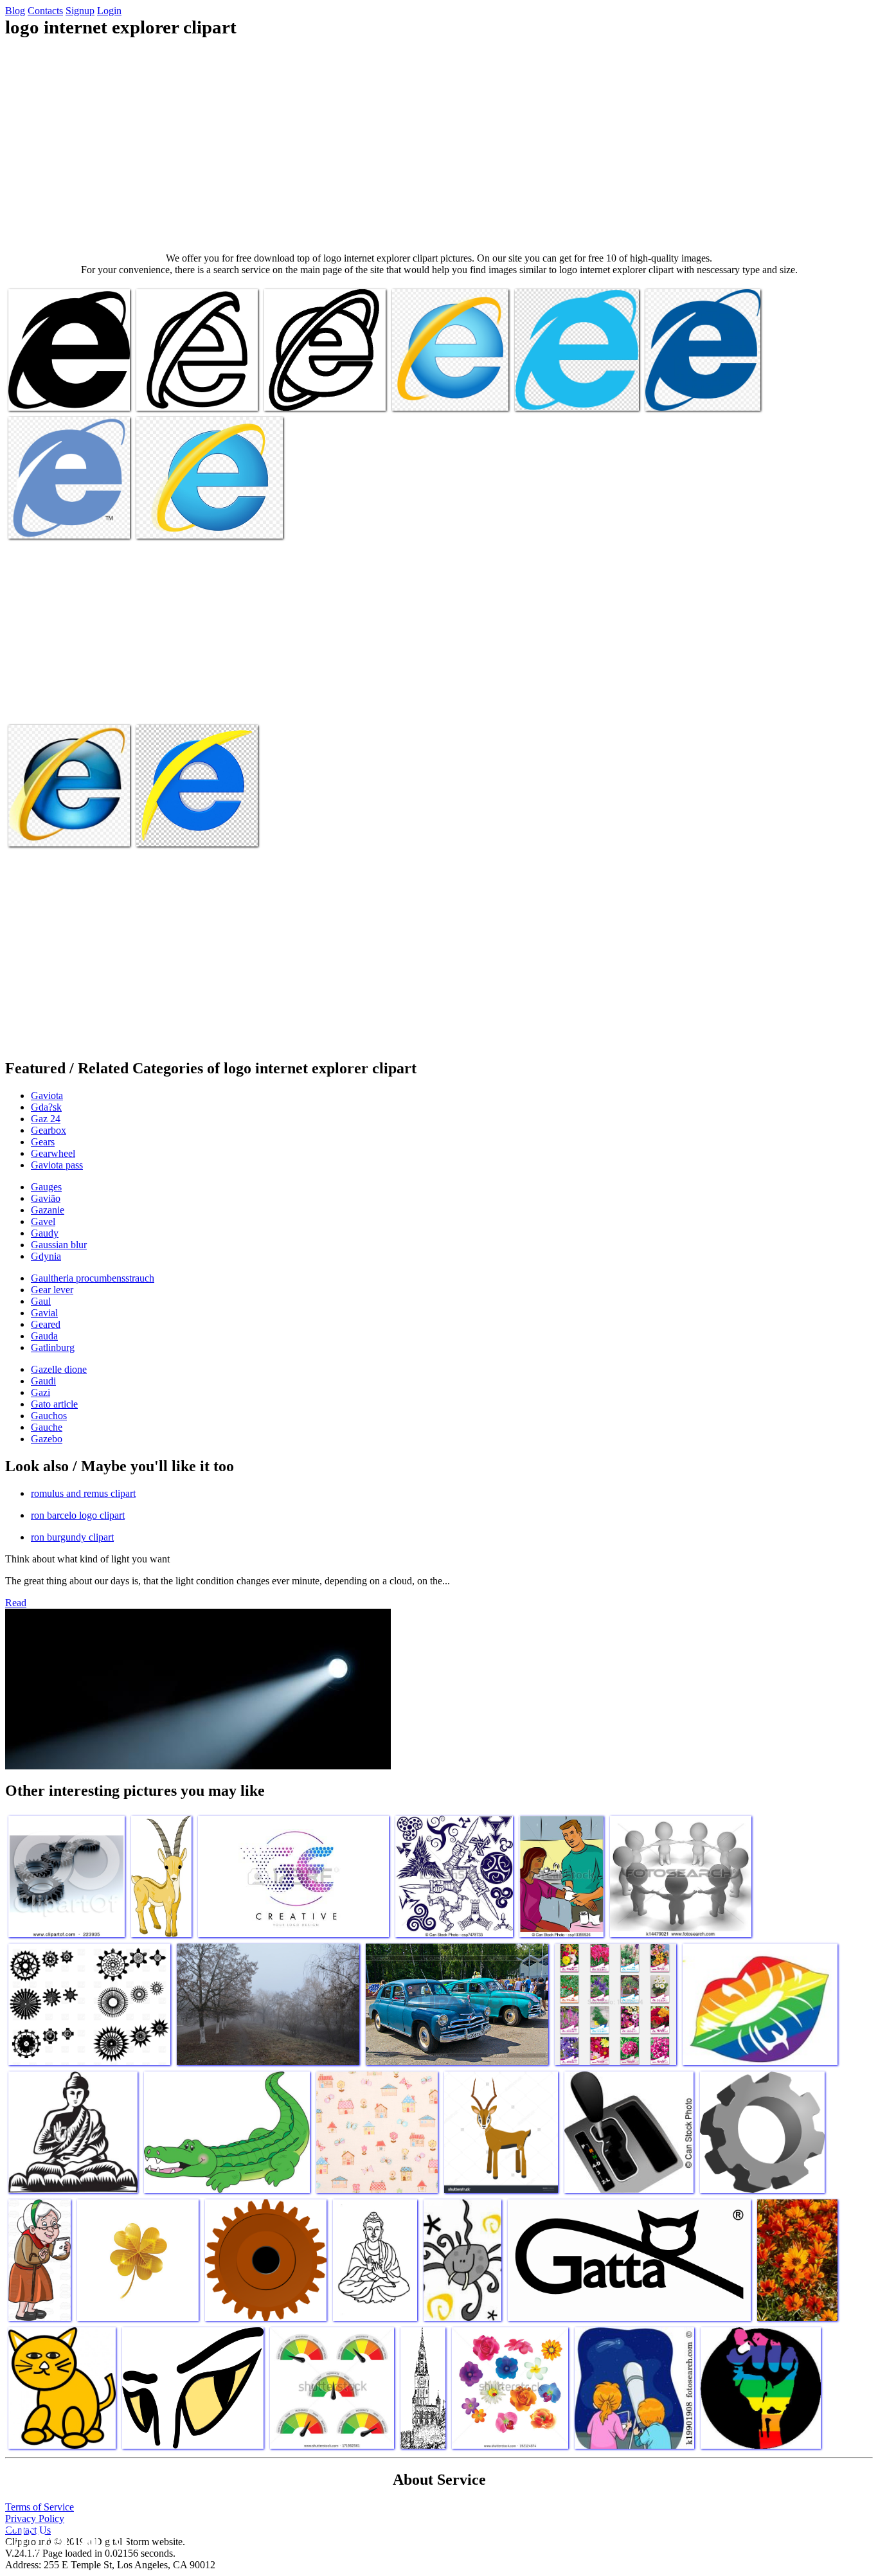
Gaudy (45, 1233)
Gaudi (43, 1381)
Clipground (64, 2537)
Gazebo (47, 1439)
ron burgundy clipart (72, 1537)
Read (16, 1603)
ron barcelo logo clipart (78, 1515)
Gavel (43, 1221)
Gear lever (52, 1290)
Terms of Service (40, 2507)
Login (109, 11)
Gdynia (46, 1256)
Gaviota (47, 1096)
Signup (80, 11)
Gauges (46, 1187)
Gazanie (48, 1210)
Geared (46, 1324)
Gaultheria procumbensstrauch (93, 1278)
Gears (43, 1142)
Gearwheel (53, 1153)
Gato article (54, 1404)
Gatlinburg (53, 1347)
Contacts (45, 11)
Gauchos (49, 1416)
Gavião (46, 1198)
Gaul (41, 1301)
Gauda (44, 1336)
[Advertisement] (439, 145)
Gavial (44, 1313)
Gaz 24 (46, 1119)
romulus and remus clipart (83, 1493)
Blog (15, 11)
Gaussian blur (59, 1245)
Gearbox (49, 1130)
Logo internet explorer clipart (66, 393)
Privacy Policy (35, 2518)
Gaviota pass (57, 1165)
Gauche (47, 1427)
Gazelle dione (59, 1369)
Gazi (40, 1392)
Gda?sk (46, 1107)
